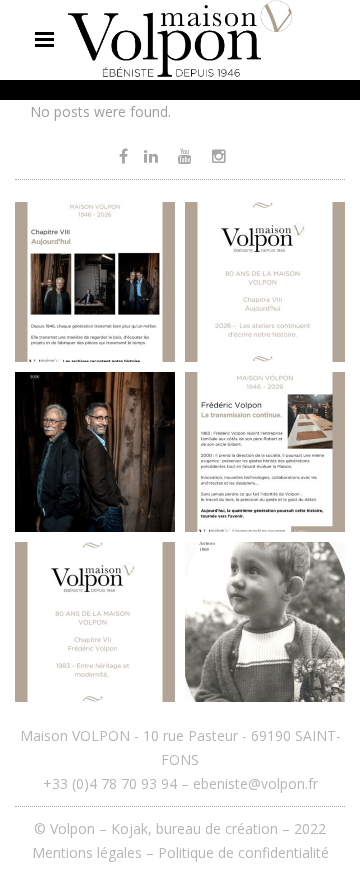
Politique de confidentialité (243, 852)
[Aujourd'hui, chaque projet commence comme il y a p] (265, 282)
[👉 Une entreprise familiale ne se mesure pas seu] (95, 282)
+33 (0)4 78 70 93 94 (110, 783)
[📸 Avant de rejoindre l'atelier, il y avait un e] (265, 622)
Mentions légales (87, 852)
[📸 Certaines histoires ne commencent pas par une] (95, 622)
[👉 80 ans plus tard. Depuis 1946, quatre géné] (95, 452)
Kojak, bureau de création (196, 828)
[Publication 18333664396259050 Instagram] (265, 452)
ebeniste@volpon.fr (255, 783)
